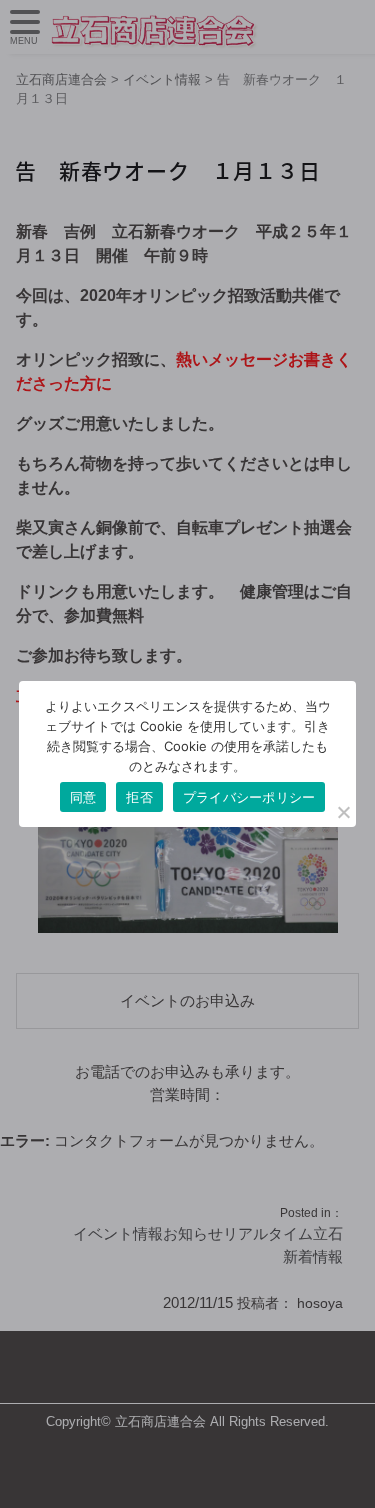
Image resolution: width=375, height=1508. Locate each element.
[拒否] (343, 812)
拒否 (139, 797)
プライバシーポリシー (249, 797)
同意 (83, 797)
